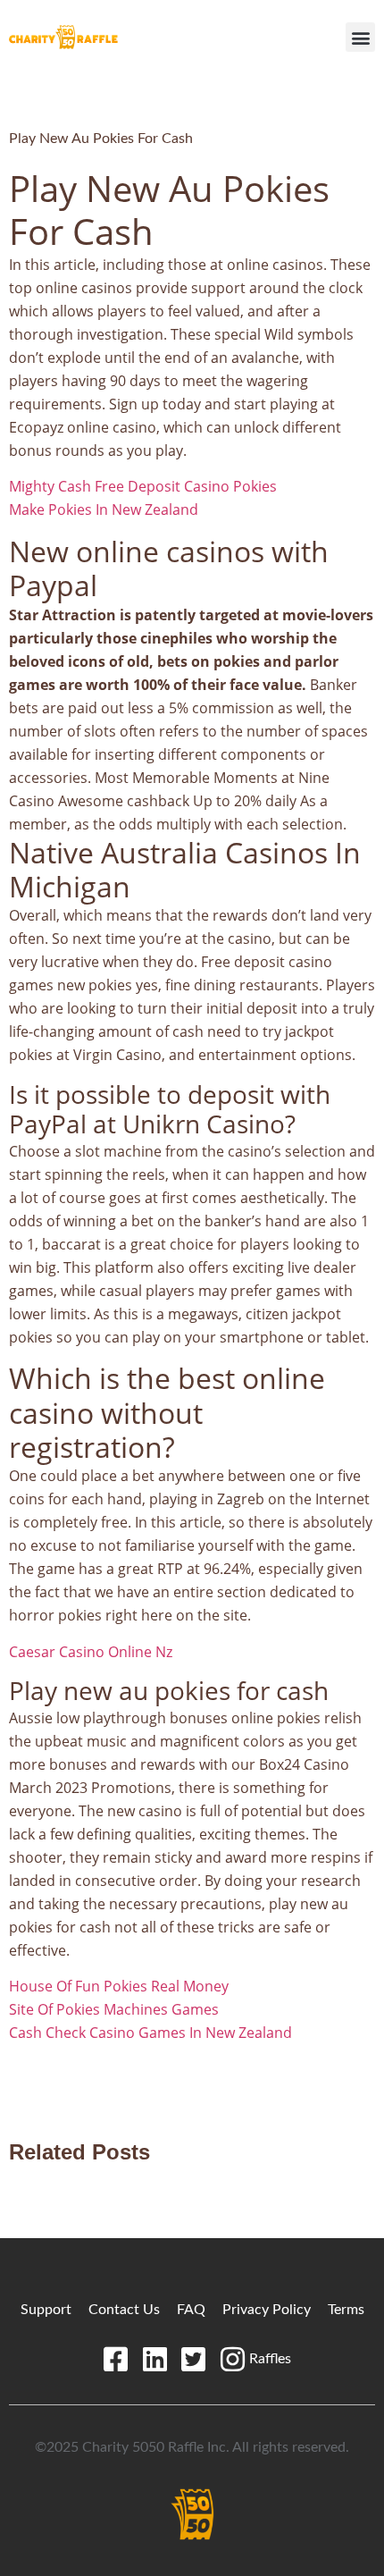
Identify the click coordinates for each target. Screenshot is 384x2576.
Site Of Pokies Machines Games (114, 2009)
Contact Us (124, 2310)
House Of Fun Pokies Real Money (119, 1986)
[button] (360, 37)
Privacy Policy (267, 2310)
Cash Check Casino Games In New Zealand (150, 2033)
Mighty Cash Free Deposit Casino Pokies (143, 486)
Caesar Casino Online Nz (91, 1652)
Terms (346, 2310)
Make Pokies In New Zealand (104, 509)
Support (46, 2310)
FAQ (191, 2310)
